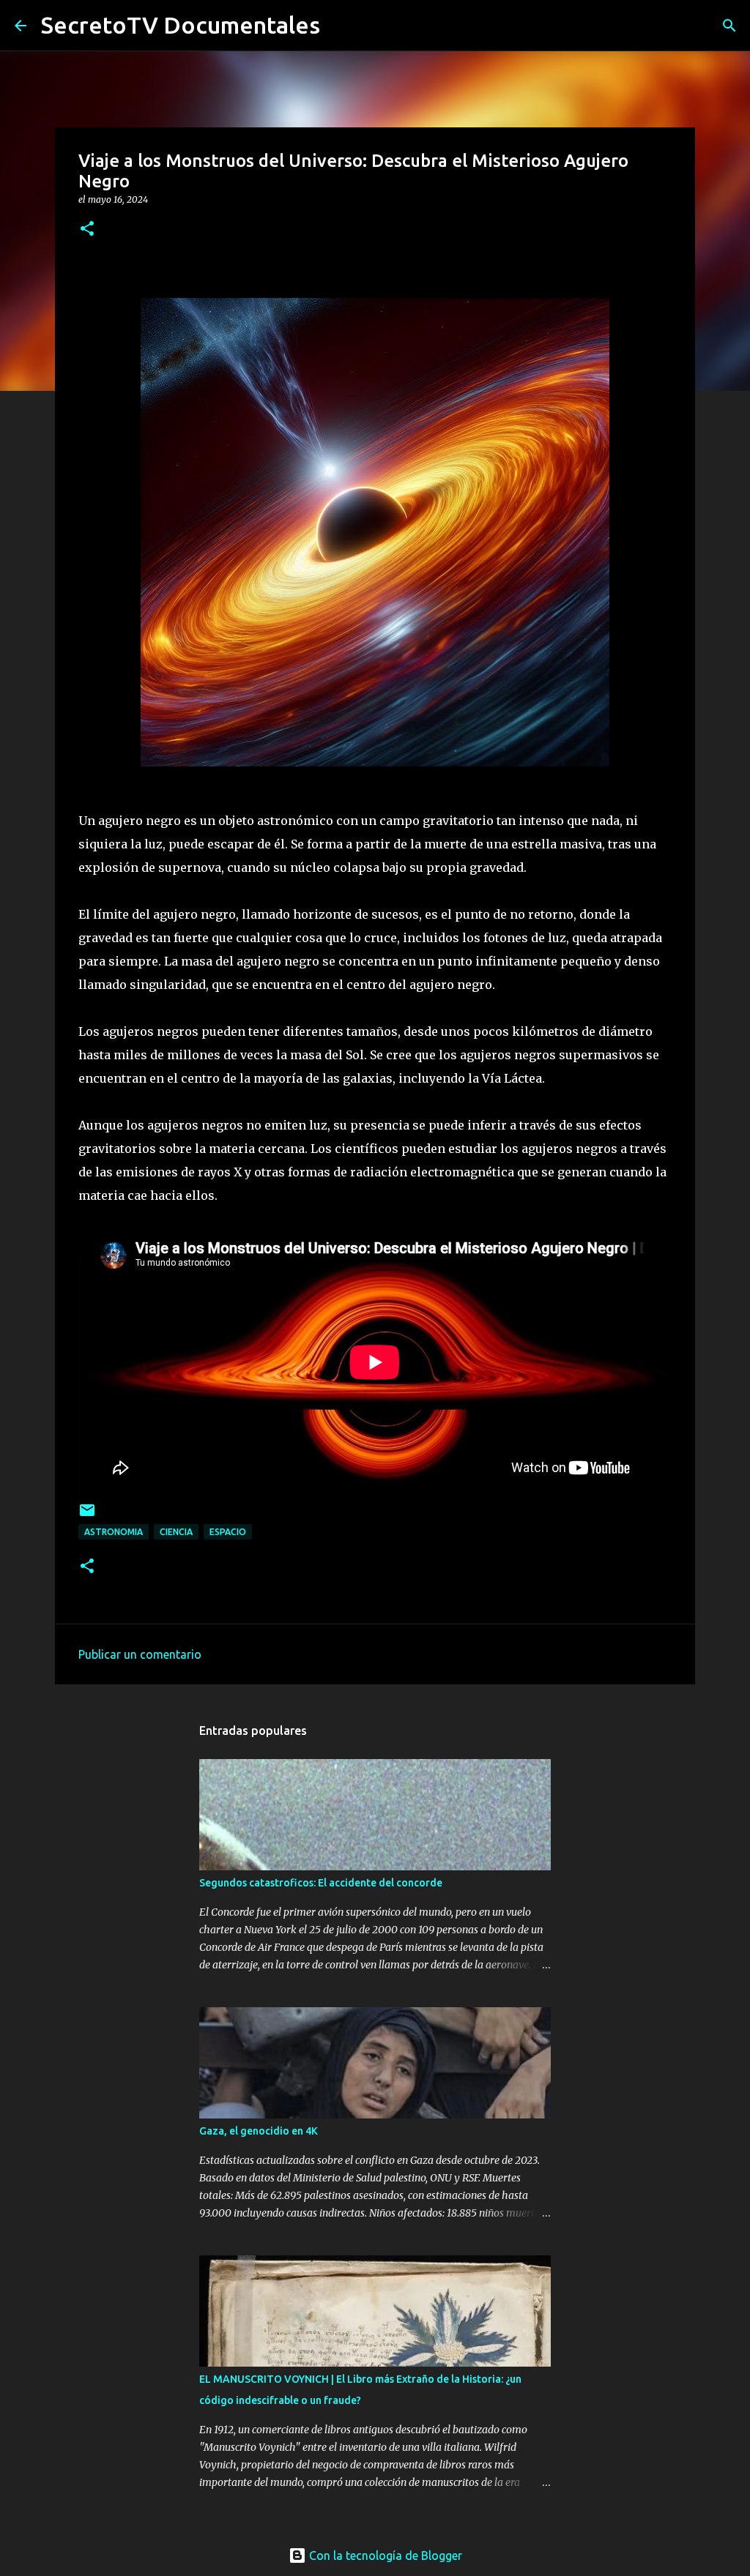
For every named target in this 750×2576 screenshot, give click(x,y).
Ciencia (176, 1532)
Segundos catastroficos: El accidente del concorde (321, 1883)
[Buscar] (729, 26)
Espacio (228, 1532)
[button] (87, 229)
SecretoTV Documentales (181, 25)
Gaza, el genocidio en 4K (259, 2131)
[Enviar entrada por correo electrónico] (87, 1516)
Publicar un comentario (140, 1654)
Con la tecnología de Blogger (384, 2556)
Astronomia (114, 1532)
